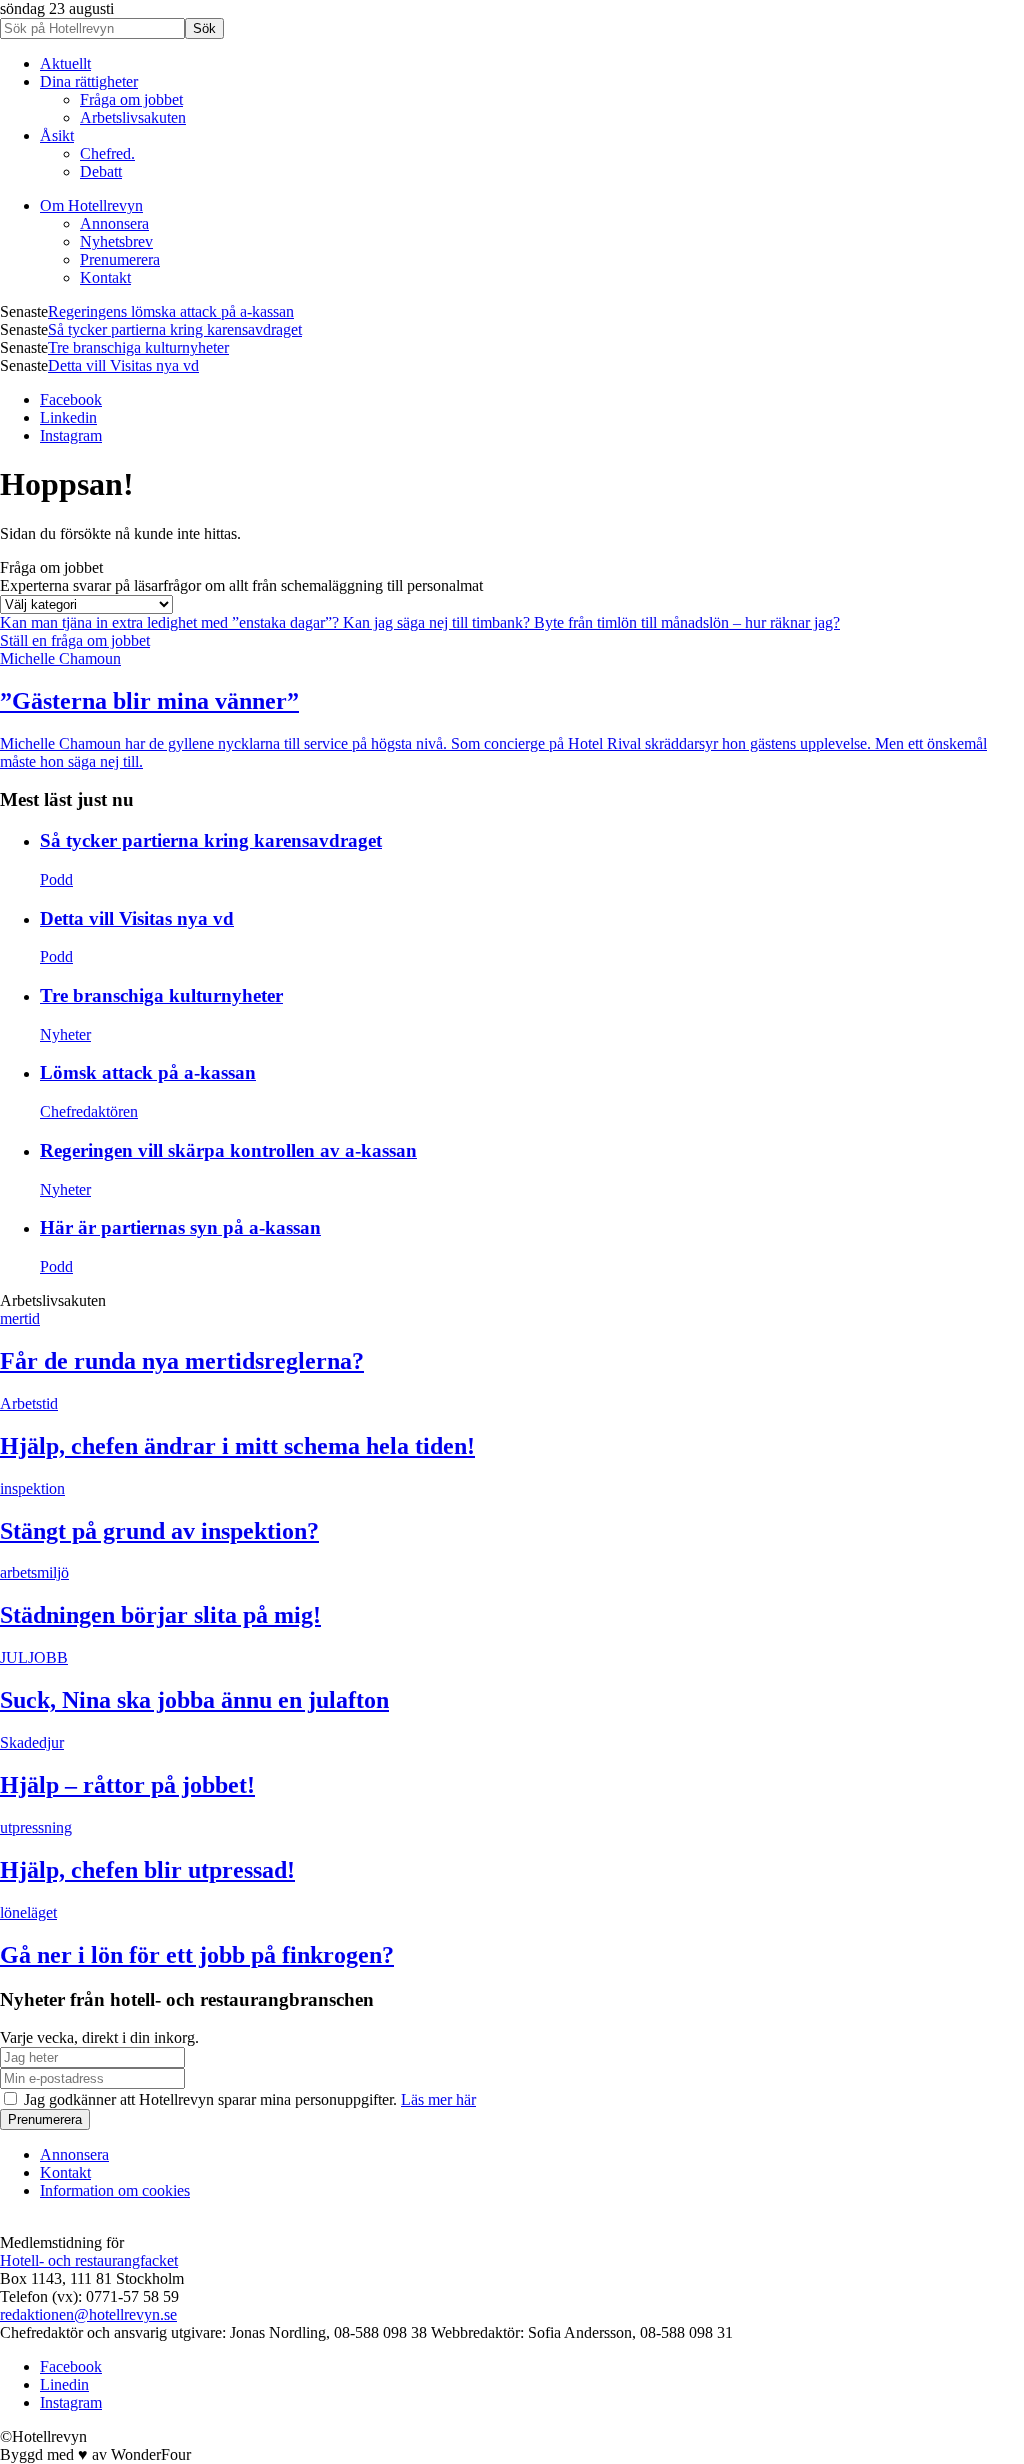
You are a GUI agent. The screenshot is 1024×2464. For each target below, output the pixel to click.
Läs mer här (438, 2099)
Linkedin (68, 417)
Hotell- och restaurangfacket (89, 2260)
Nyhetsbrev (116, 241)
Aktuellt (65, 63)
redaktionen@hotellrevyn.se (88, 2314)
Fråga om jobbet (131, 99)
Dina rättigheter (89, 81)
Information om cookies (115, 2190)
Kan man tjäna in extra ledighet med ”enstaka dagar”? (171, 622)
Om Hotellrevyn (91, 205)
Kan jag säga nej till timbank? (438, 622)
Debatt (101, 171)
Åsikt (57, 135)
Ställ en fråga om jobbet (75, 640)
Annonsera (114, 223)
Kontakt (105, 277)
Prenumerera (120, 259)
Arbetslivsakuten (133, 117)
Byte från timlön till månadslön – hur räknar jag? (687, 622)
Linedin (64, 2384)
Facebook (71, 399)
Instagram (71, 435)
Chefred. (107, 153)
